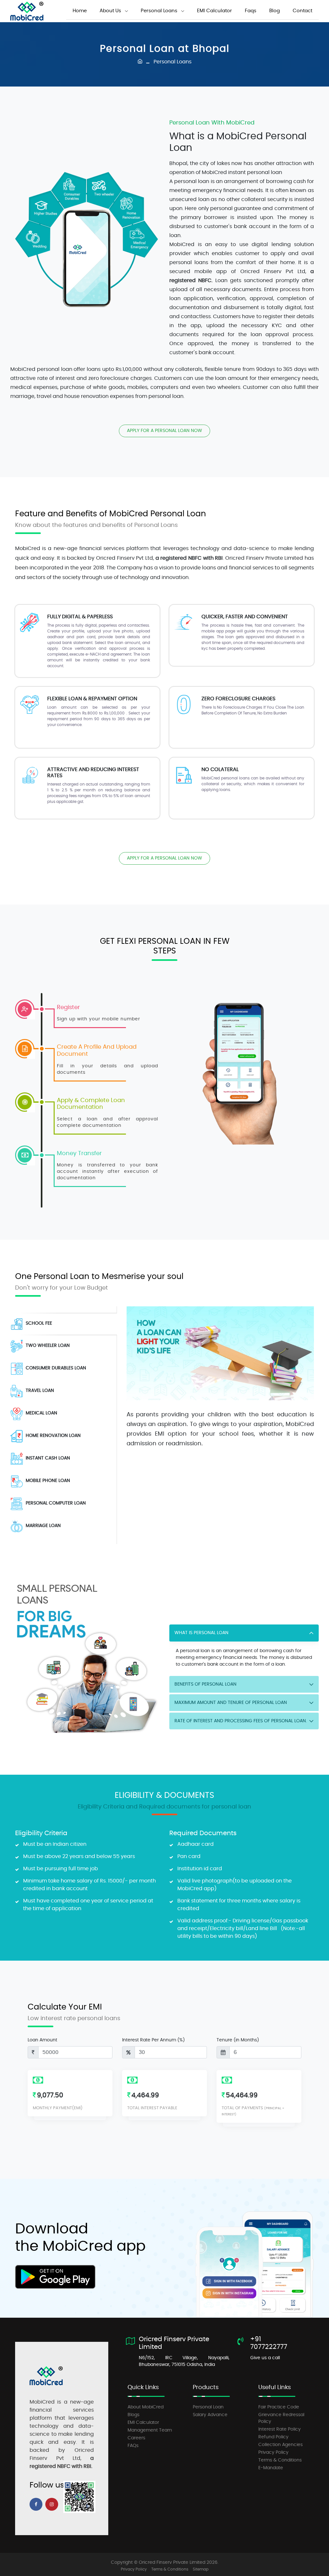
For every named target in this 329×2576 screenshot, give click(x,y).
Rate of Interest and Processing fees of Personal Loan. (241, 1721)
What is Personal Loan (201, 1633)
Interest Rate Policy (280, 2429)
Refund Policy (273, 2437)
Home (80, 11)
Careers (136, 2438)
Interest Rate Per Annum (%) (153, 2040)
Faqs (251, 11)
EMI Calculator (214, 11)
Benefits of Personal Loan (205, 1684)
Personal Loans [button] (159, 11)
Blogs (133, 2415)
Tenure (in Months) (238, 2040)
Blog (275, 11)
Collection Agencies (280, 2445)
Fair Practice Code (279, 2407)
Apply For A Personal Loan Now (164, 431)
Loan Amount (42, 2040)
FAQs (133, 2446)
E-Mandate (271, 2468)
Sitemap (201, 2569)
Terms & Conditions (280, 2460)
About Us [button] (110, 11)
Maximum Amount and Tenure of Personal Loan (231, 1703)
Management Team (150, 2430)
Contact (302, 11)
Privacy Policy (273, 2452)
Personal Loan (208, 2407)
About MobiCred (146, 2407)
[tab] (61, 1324)
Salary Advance (210, 2415)
